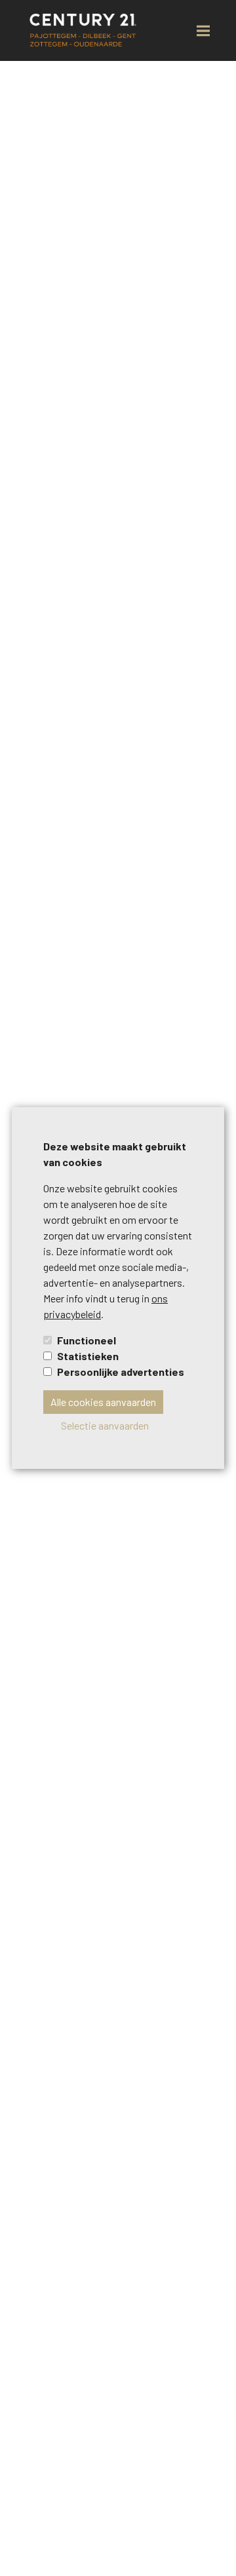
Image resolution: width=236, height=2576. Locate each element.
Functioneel (87, 1340)
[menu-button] (203, 31)
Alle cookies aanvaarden (103, 1402)
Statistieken (88, 1356)
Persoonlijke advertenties (121, 1372)
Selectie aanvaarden (105, 1425)
